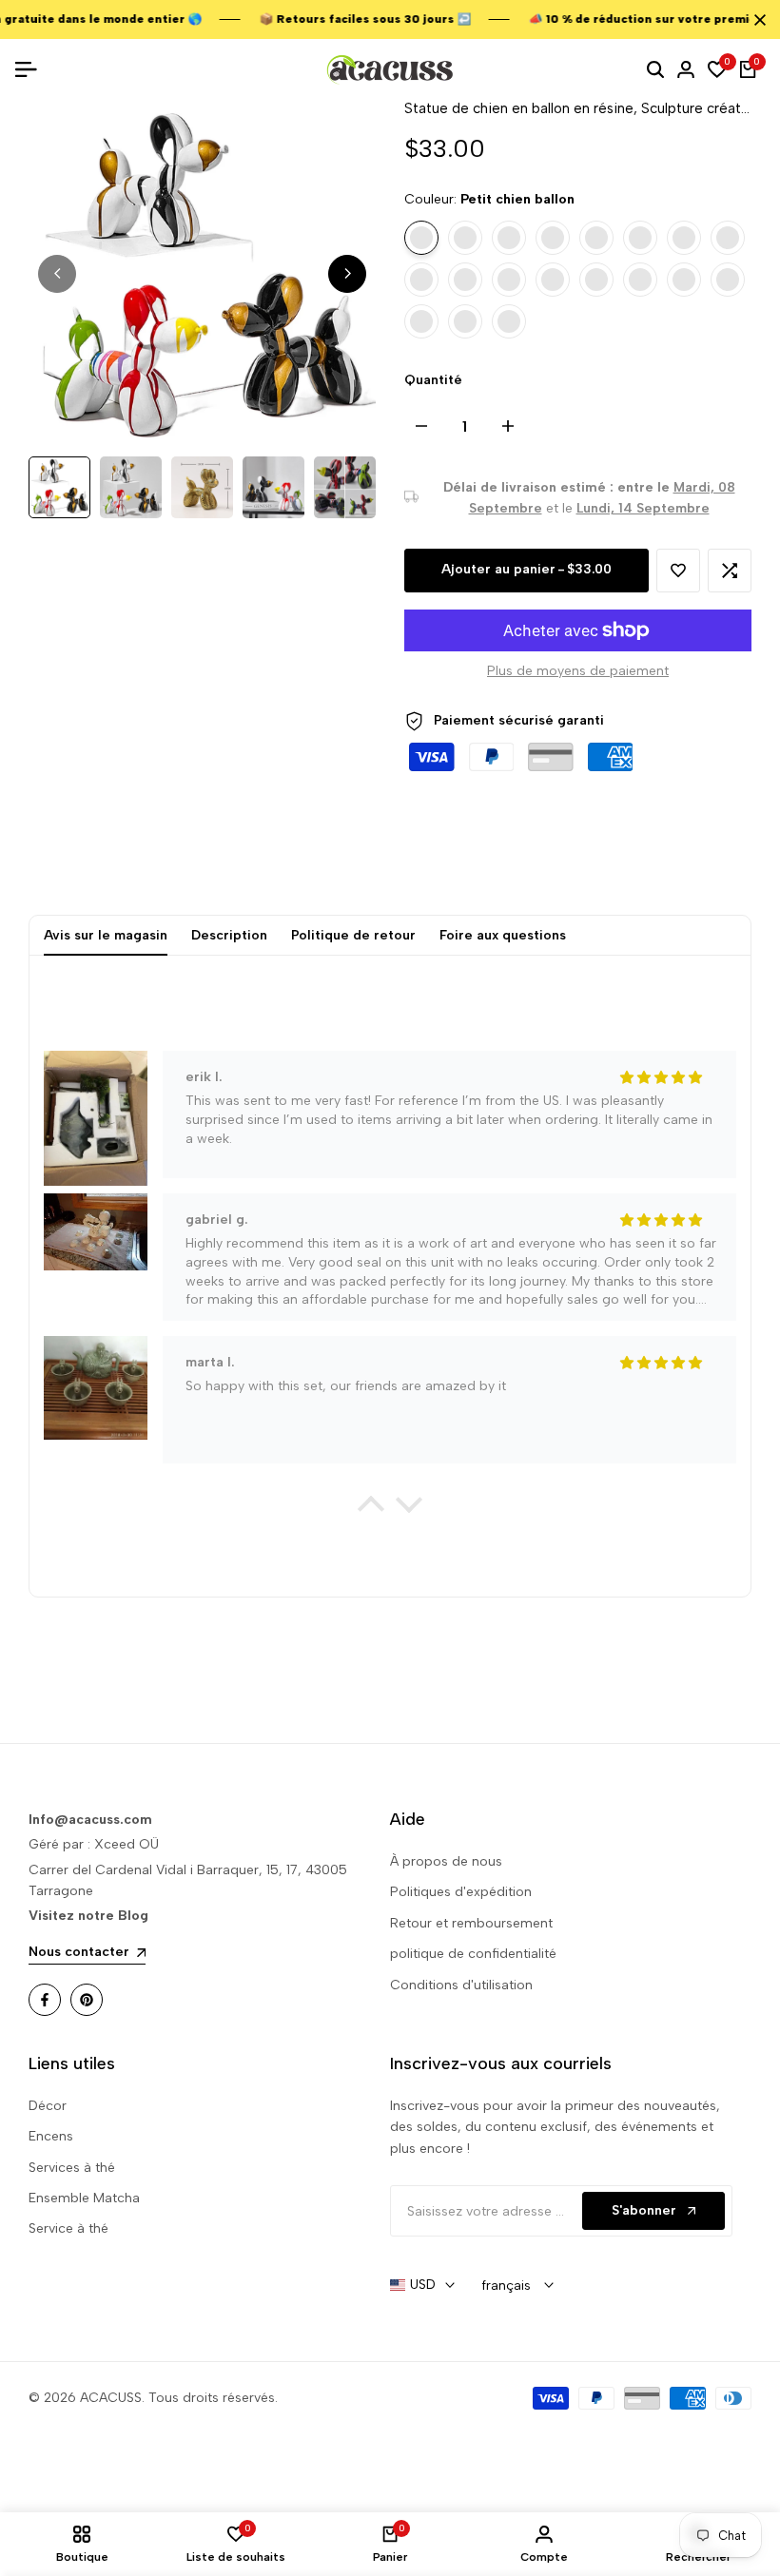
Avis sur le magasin (106, 935)
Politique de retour (353, 935)
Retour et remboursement (471, 1923)
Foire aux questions (503, 935)
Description (229, 935)
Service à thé (68, 2228)
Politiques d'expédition (461, 1892)
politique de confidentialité (473, 1954)
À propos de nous (446, 1861)
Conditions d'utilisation (461, 1985)
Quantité (433, 380)
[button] (678, 571)
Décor (48, 2106)
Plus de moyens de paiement (578, 671)
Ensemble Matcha (84, 2198)
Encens (51, 2136)
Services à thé (72, 2168)
